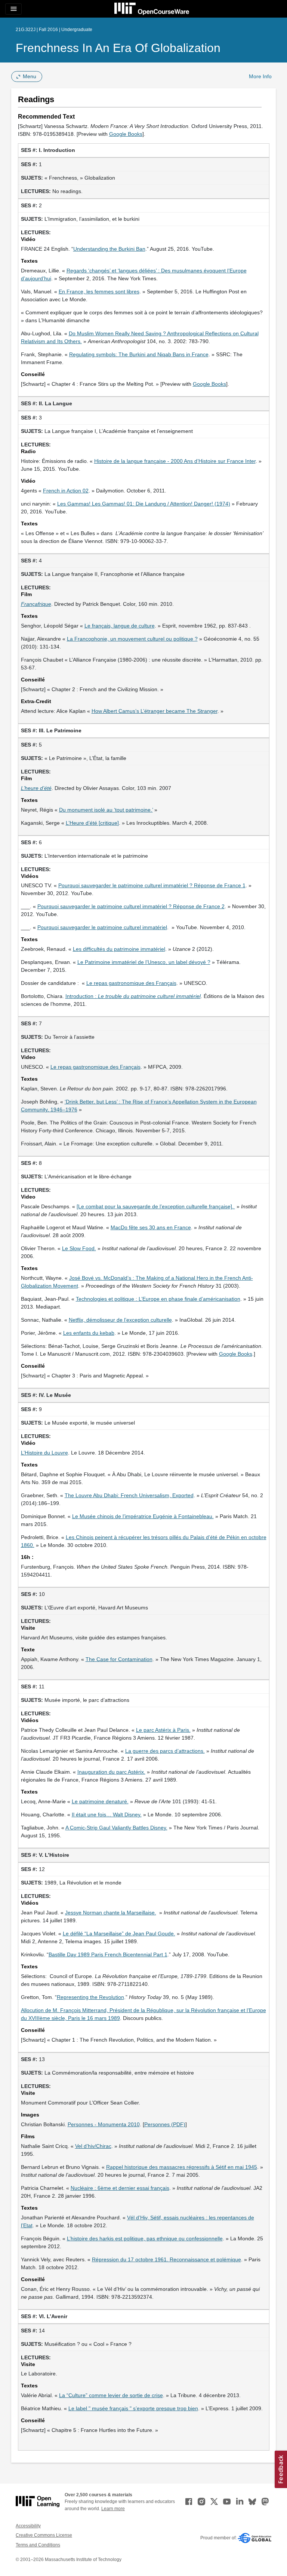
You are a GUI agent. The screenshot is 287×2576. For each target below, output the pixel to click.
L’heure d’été (36, 788)
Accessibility (28, 2526)
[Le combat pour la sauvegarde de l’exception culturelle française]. (156, 1206)
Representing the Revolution (90, 1997)
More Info (260, 76)
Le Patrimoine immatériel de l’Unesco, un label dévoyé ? (144, 962)
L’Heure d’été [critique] (92, 823)
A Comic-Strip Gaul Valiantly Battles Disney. (116, 1828)
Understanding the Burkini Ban (109, 249)
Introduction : (133, 996)
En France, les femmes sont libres (99, 292)
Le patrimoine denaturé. (100, 1801)
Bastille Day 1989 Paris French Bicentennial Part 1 (108, 1954)
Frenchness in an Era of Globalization (118, 48)
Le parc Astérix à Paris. (163, 1730)
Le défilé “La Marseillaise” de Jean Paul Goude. (119, 1933)
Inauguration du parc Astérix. (111, 1772)
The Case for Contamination (119, 1659)
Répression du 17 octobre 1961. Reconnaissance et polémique (166, 2259)
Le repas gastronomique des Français (131, 983)
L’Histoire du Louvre (44, 1453)
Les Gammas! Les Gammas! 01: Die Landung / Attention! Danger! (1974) (144, 504)
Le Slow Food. (79, 1248)
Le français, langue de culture (120, 626)
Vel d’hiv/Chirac (93, 2146)
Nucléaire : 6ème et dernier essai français (120, 2188)
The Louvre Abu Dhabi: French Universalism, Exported (129, 1495)
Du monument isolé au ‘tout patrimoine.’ (106, 810)
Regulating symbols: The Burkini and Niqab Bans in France (139, 354)
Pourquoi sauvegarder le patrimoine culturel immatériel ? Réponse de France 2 (131, 906)
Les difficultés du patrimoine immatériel (119, 949)
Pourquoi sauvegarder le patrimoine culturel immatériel (102, 927)
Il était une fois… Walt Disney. (107, 1815)
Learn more (113, 2509)
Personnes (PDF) (165, 2124)
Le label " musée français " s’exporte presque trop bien (133, 2408)
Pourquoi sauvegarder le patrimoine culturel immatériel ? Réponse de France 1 (152, 885)
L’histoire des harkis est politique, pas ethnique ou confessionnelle (145, 2238)
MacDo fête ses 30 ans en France (151, 1227)
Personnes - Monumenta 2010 (104, 2124)
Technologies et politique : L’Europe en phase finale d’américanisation (158, 1299)
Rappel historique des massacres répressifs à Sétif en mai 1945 (182, 2167)
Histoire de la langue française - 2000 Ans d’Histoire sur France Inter (175, 461)
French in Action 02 (66, 491)
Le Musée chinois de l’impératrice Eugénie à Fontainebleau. (143, 1516)
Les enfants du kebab (89, 1333)
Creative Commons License (44, 2535)
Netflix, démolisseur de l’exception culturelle (120, 1320)
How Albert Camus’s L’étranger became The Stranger (155, 711)
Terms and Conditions (38, 2545)
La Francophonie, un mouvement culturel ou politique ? (132, 639)
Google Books (126, 134)
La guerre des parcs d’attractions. (165, 1751)
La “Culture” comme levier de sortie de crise (111, 2395)
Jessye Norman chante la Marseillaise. (111, 1913)
